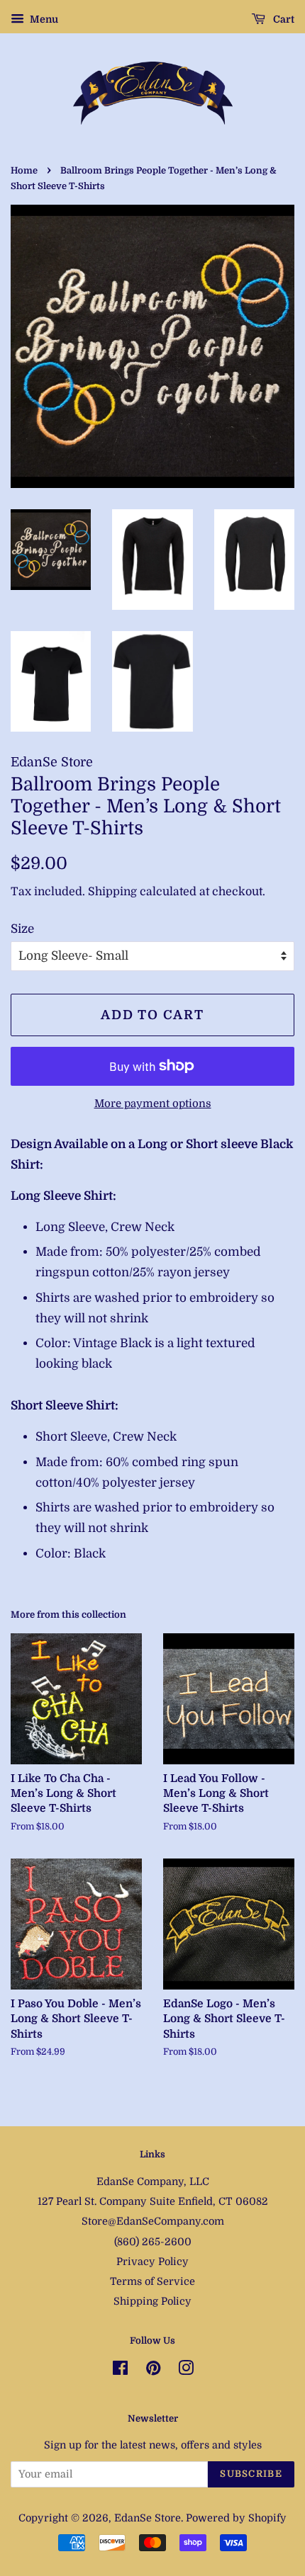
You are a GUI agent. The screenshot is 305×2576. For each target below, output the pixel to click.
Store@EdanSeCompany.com (153, 2221)
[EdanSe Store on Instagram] (186, 2371)
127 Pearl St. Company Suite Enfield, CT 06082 (153, 2201)
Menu (43, 19)
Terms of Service (152, 2281)
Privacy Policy (152, 2262)
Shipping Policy (152, 2301)
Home (24, 171)
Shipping (112, 892)
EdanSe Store (148, 2518)
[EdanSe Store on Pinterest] (153, 2371)
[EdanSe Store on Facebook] (120, 2371)
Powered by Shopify (236, 2518)
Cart (283, 19)
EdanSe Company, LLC (153, 2181)
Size (22, 929)
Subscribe (251, 2474)
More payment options (153, 1104)
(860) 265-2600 (153, 2242)
